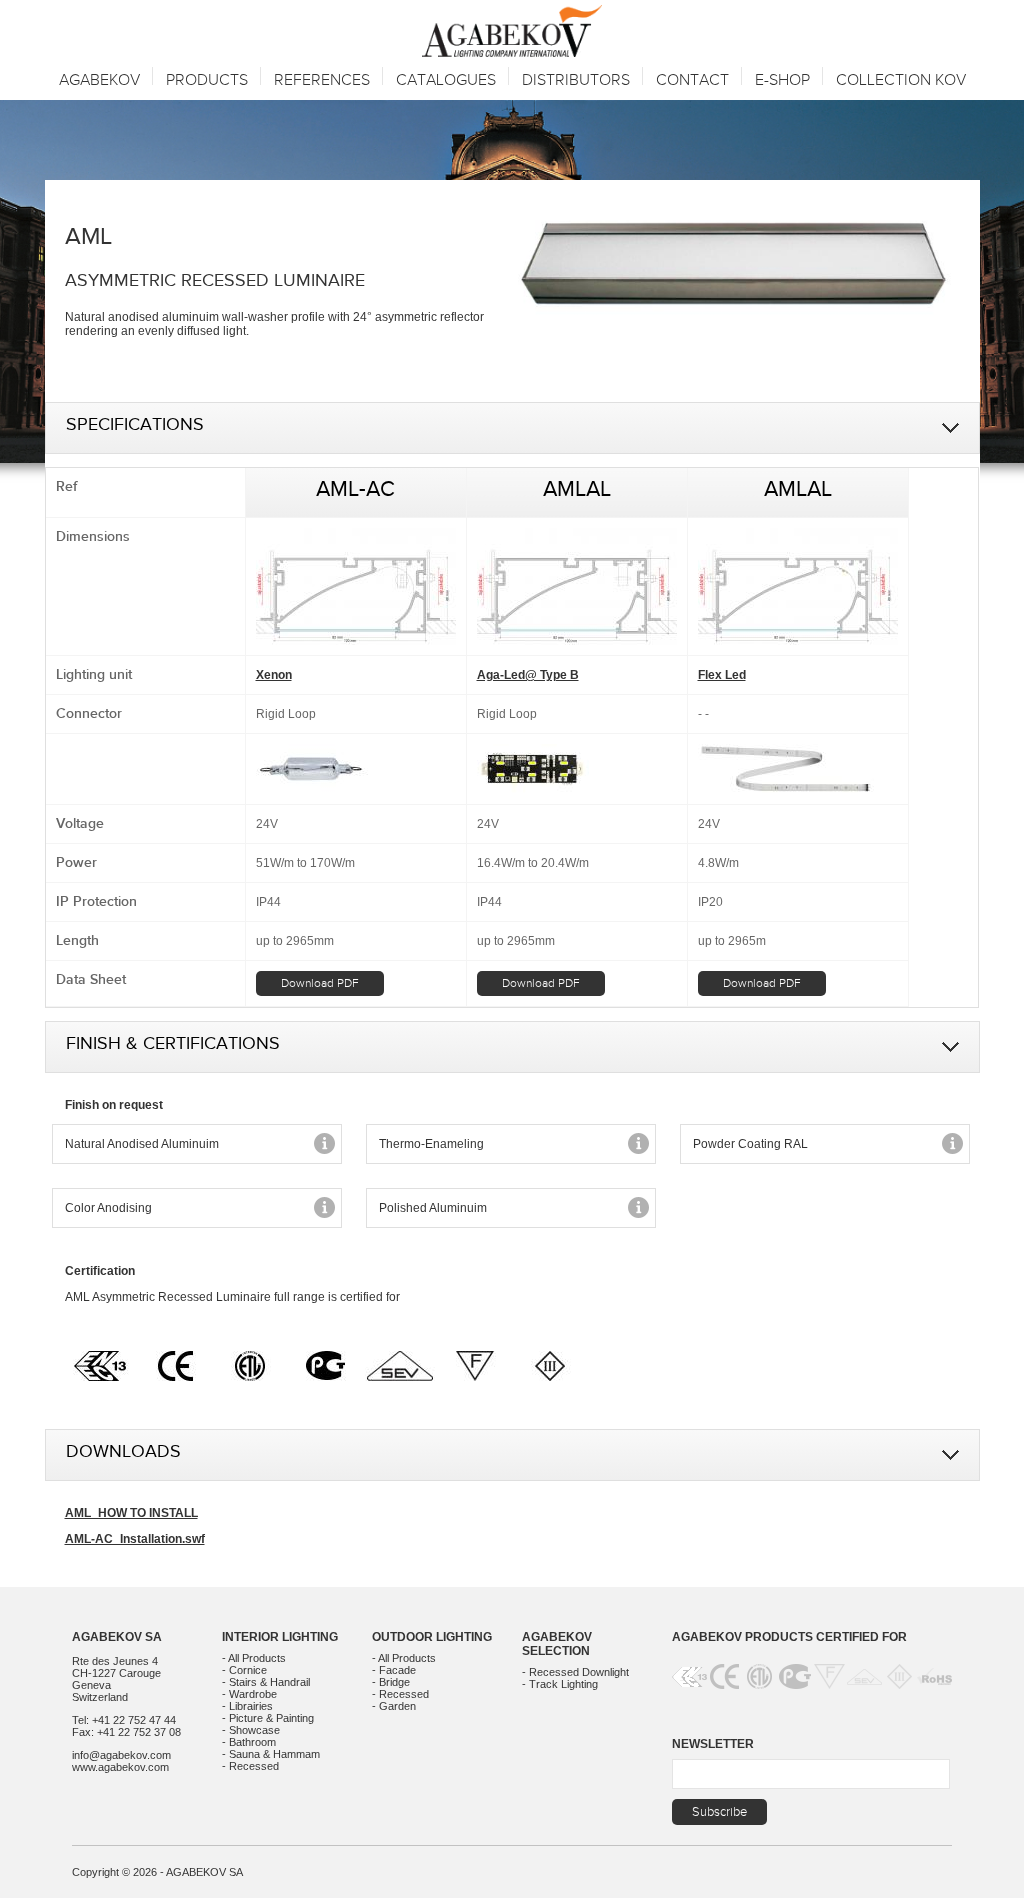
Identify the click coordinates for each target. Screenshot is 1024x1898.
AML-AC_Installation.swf (135, 1539)
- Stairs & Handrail (266, 1682)
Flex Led (722, 675)
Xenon (274, 675)
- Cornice (244, 1670)
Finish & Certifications (173, 1046)
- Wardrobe (249, 1694)
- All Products (254, 1658)
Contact (692, 80)
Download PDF (320, 983)
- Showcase (251, 1730)
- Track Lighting (560, 1684)
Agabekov (99, 80)
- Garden (394, 1706)
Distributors (576, 80)
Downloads (123, 1454)
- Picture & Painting (268, 1718)
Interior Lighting (280, 1637)
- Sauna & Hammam (271, 1754)
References (322, 80)
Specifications (135, 427)
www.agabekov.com (120, 1767)
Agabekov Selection (557, 1644)
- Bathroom (249, 1742)
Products (207, 80)
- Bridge (391, 1682)
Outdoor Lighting (432, 1637)
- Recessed (250, 1766)
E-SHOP (782, 80)
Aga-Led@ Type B (528, 675)
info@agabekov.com (121, 1755)
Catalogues (446, 80)
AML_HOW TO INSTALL (131, 1513)
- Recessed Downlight (575, 1672)
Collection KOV (901, 80)
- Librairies (247, 1706)
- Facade (394, 1670)
